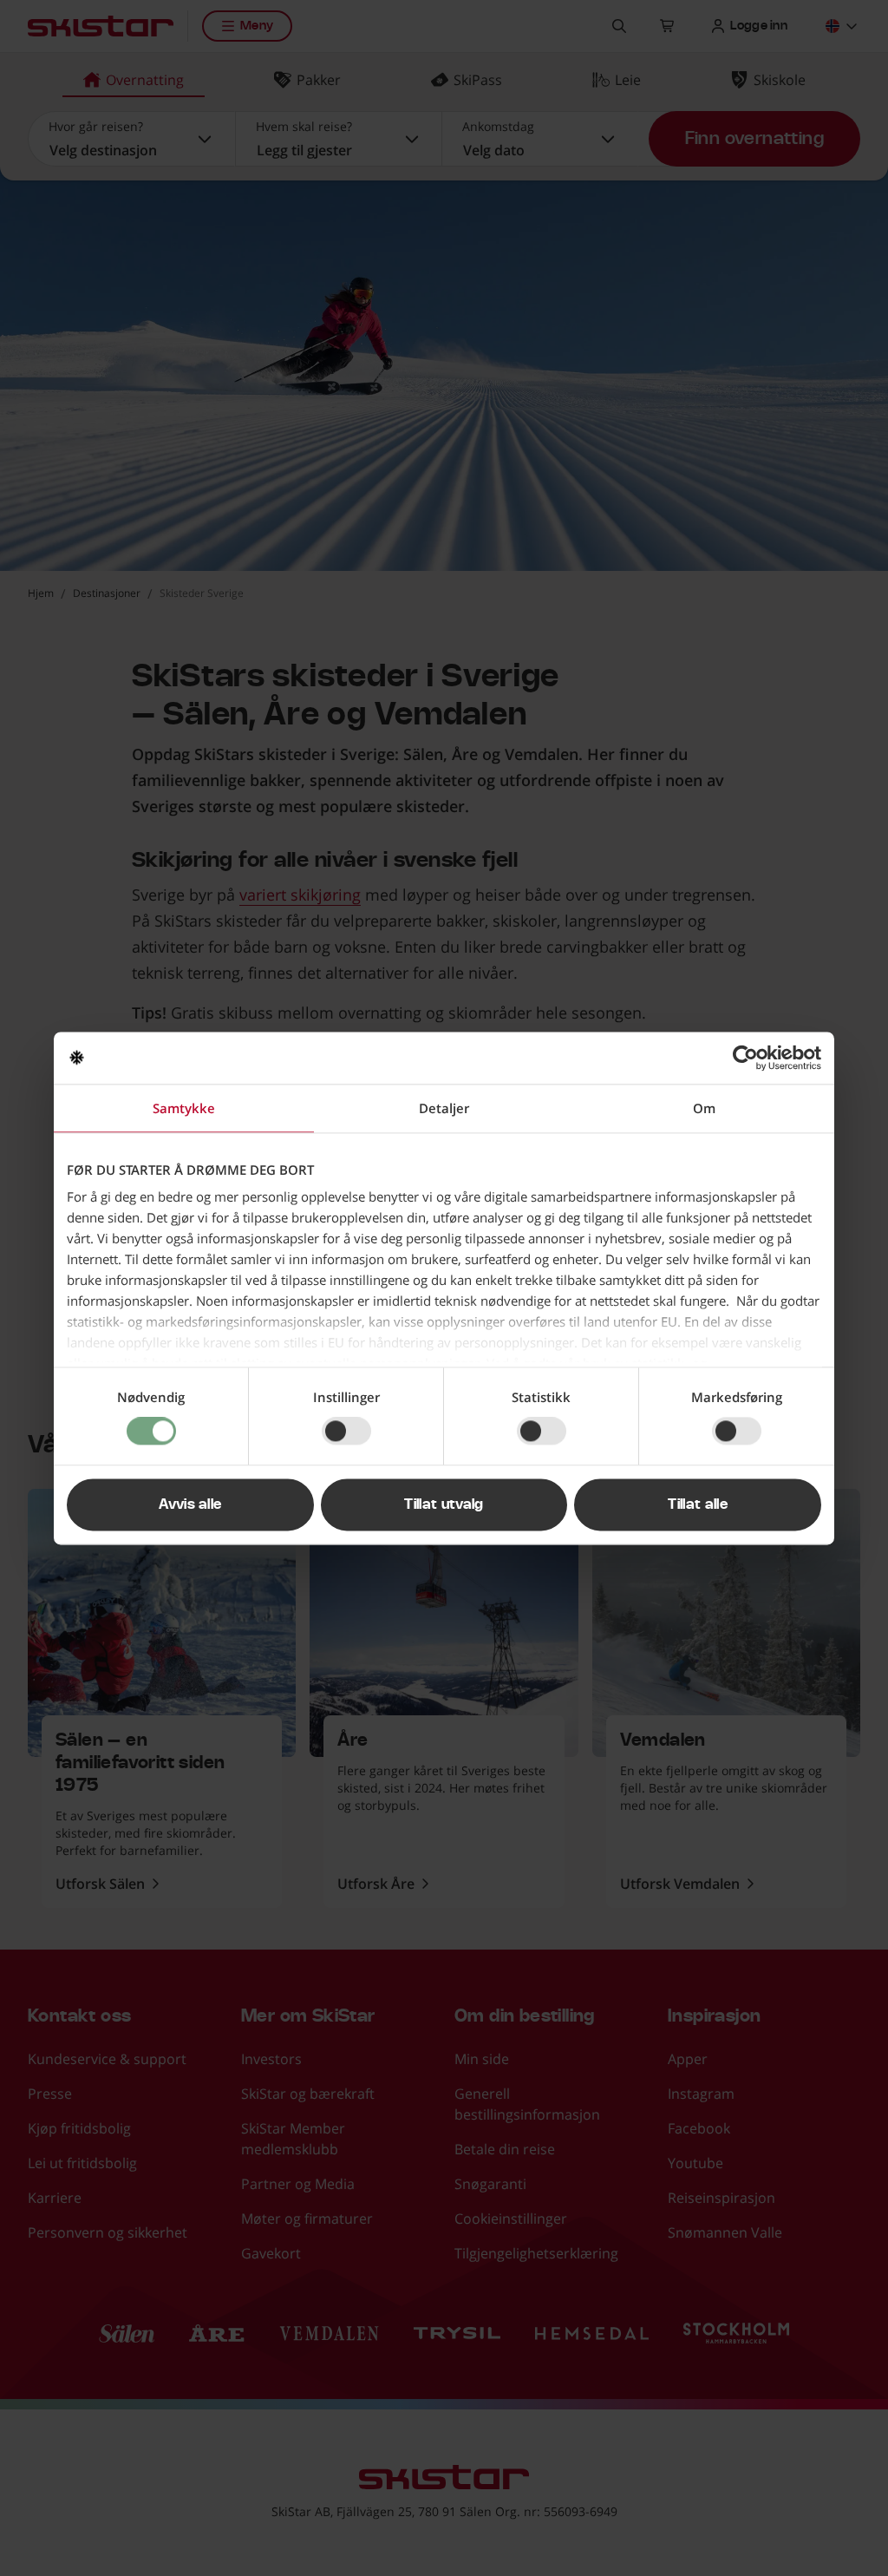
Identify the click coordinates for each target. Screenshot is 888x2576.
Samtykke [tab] (184, 1108)
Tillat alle (698, 1504)
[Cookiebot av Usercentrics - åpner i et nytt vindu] (745, 1058)
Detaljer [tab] (444, 1108)
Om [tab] (704, 1108)
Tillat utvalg (444, 1504)
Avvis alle (190, 1504)
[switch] (346, 1432)
